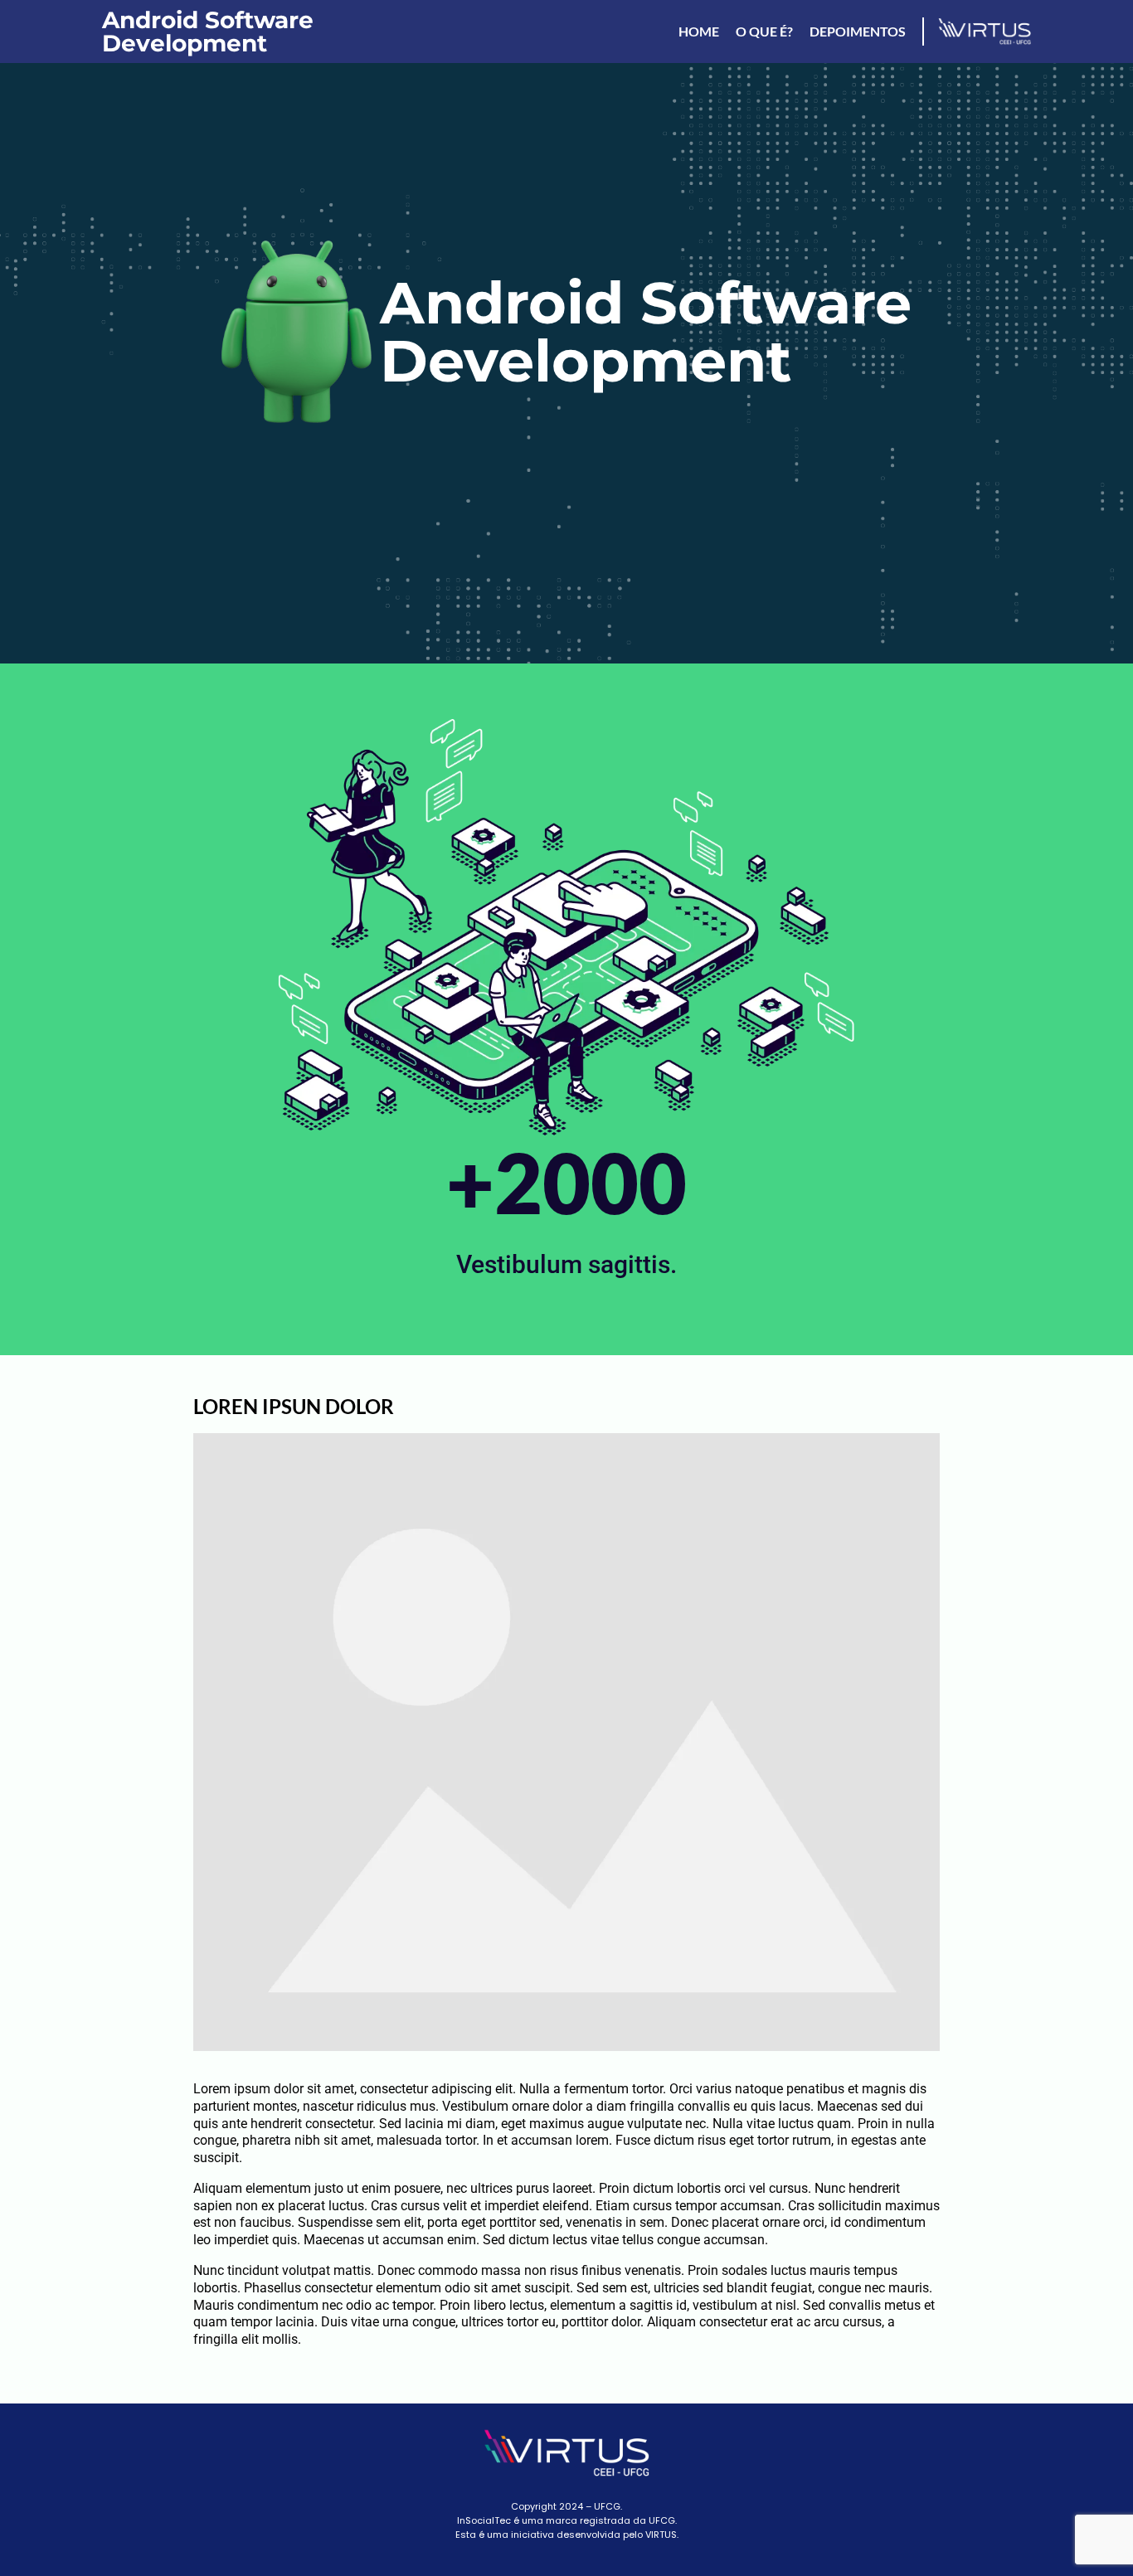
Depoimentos (858, 31)
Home (699, 31)
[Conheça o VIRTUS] (977, 32)
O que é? (764, 31)
